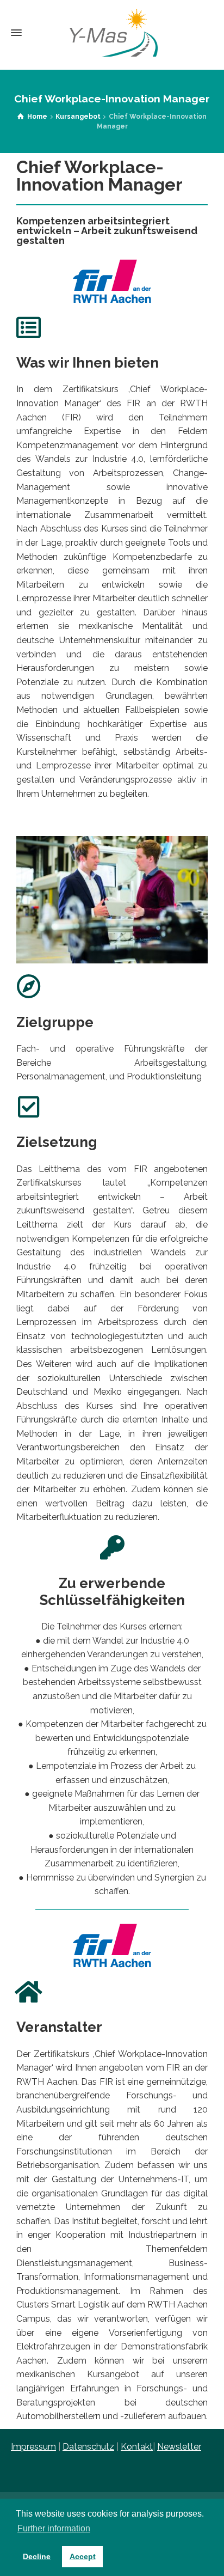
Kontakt (137, 2447)
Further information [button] (54, 2528)
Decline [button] (37, 2556)
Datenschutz (88, 2447)
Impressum (33, 2447)
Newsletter (179, 2447)
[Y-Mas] (112, 33)
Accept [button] (83, 2556)
